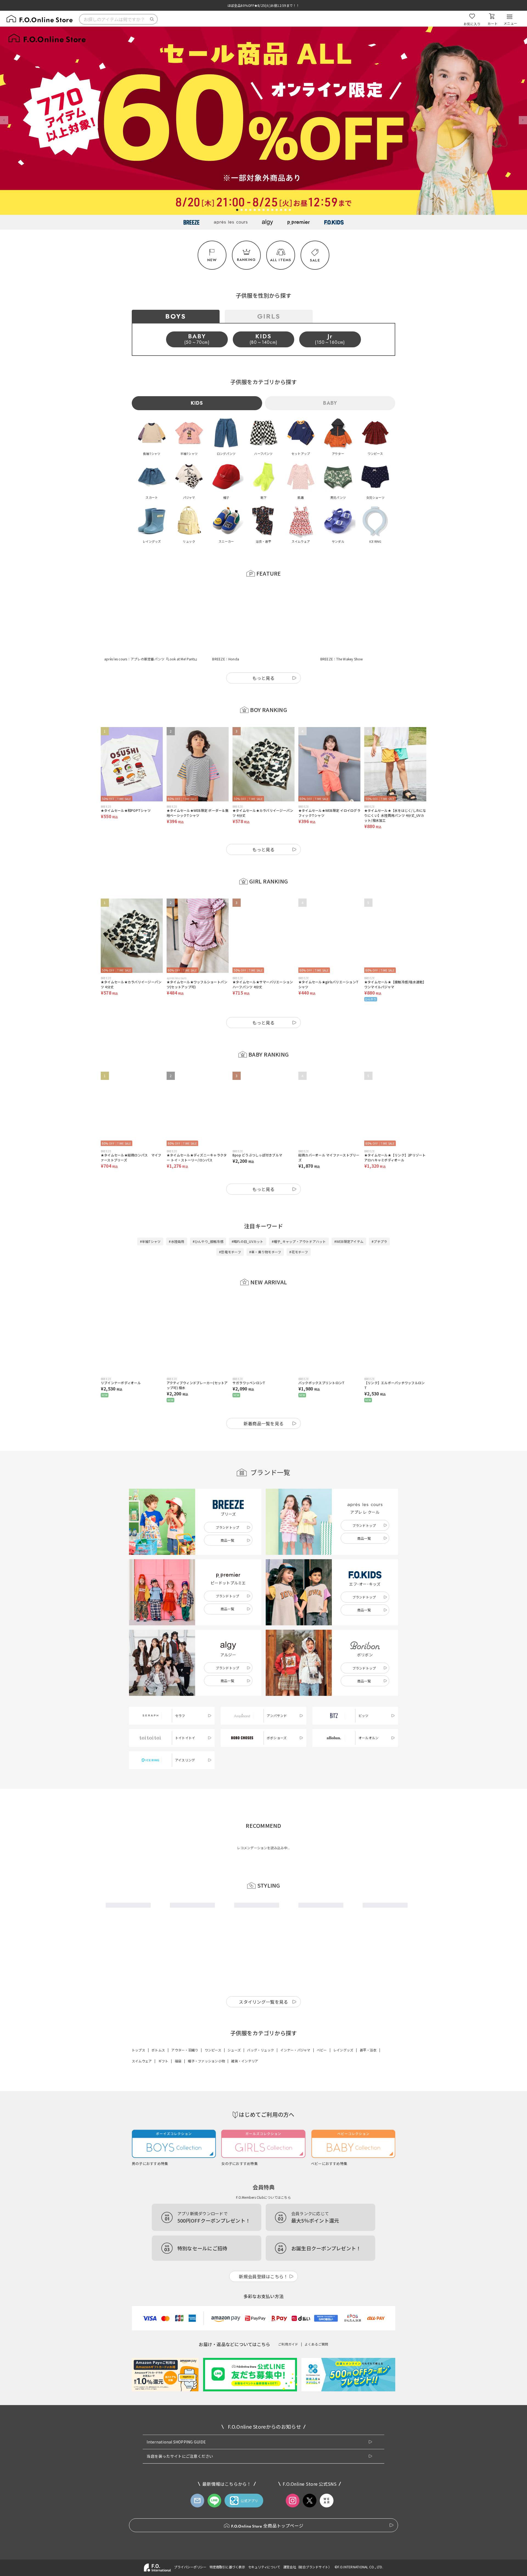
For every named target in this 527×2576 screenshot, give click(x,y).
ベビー (322, 2028)
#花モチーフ (298, 1225)
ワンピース (213, 2028)
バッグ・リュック (260, 2028)
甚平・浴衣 (368, 2028)
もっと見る (263, 651)
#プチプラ (379, 1214)
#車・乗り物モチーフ (265, 1225)
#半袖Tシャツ (150, 1214)
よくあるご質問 (316, 2322)
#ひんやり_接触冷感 (208, 1214)
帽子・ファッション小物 (206, 2039)
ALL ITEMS (281, 260)
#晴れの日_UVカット (248, 1214)
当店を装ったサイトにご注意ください (180, 2434)
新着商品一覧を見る (264, 1396)
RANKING (246, 260)
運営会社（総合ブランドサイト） (307, 2545)
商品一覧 (227, 1513)
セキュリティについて (264, 2545)
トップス (138, 2028)
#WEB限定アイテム (349, 1214)
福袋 (178, 2039)
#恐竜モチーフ (230, 1225)
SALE (315, 260)
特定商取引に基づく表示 (227, 2545)
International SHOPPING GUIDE (176, 2420)
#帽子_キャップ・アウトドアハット (299, 1214)
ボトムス (158, 2028)
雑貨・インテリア (245, 2039)
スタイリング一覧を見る (263, 1980)
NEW (212, 260)
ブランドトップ (228, 1500)
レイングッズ (343, 2028)
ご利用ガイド (288, 2322)
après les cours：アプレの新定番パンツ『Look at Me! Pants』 (152, 632)
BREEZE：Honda (226, 632)
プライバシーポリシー (190, 2545)
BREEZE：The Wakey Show (342, 632)
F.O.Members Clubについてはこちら (263, 2175)
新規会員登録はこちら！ (263, 2254)
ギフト (163, 2039)
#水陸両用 (176, 1214)
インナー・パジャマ (295, 2028)
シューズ (234, 2028)
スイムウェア (142, 2039)
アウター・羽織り (185, 2028)
